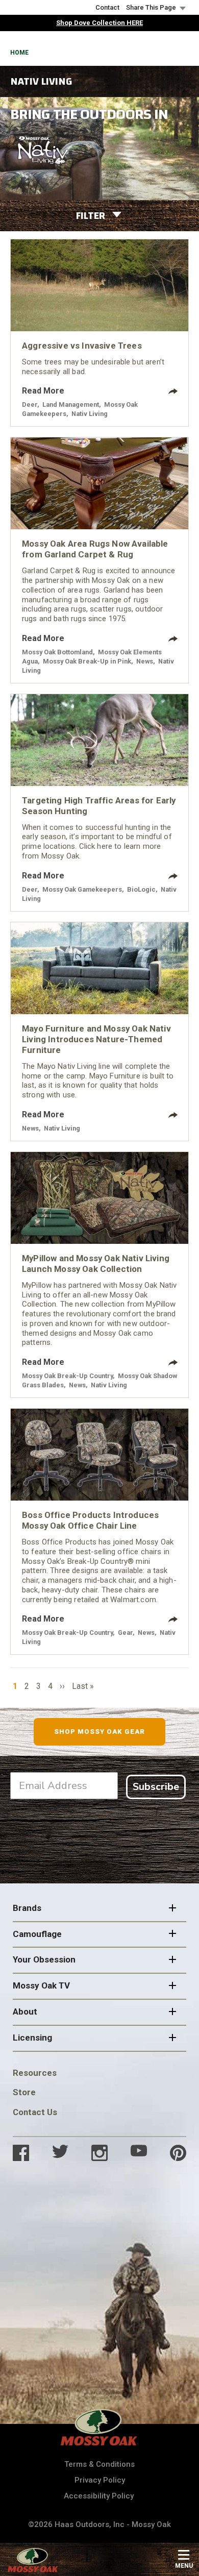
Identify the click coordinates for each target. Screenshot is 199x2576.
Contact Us (35, 2112)
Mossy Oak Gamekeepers (82, 889)
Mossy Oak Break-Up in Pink (87, 661)
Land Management (71, 404)
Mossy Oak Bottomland (57, 652)
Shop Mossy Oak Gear (100, 1732)
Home (19, 53)
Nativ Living (90, 414)
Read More (43, 391)
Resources (35, 2073)
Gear (125, 1633)
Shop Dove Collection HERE (99, 23)
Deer (30, 404)
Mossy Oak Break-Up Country (67, 1376)
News (145, 661)
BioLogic (141, 889)
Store (24, 2092)
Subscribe (156, 1787)
